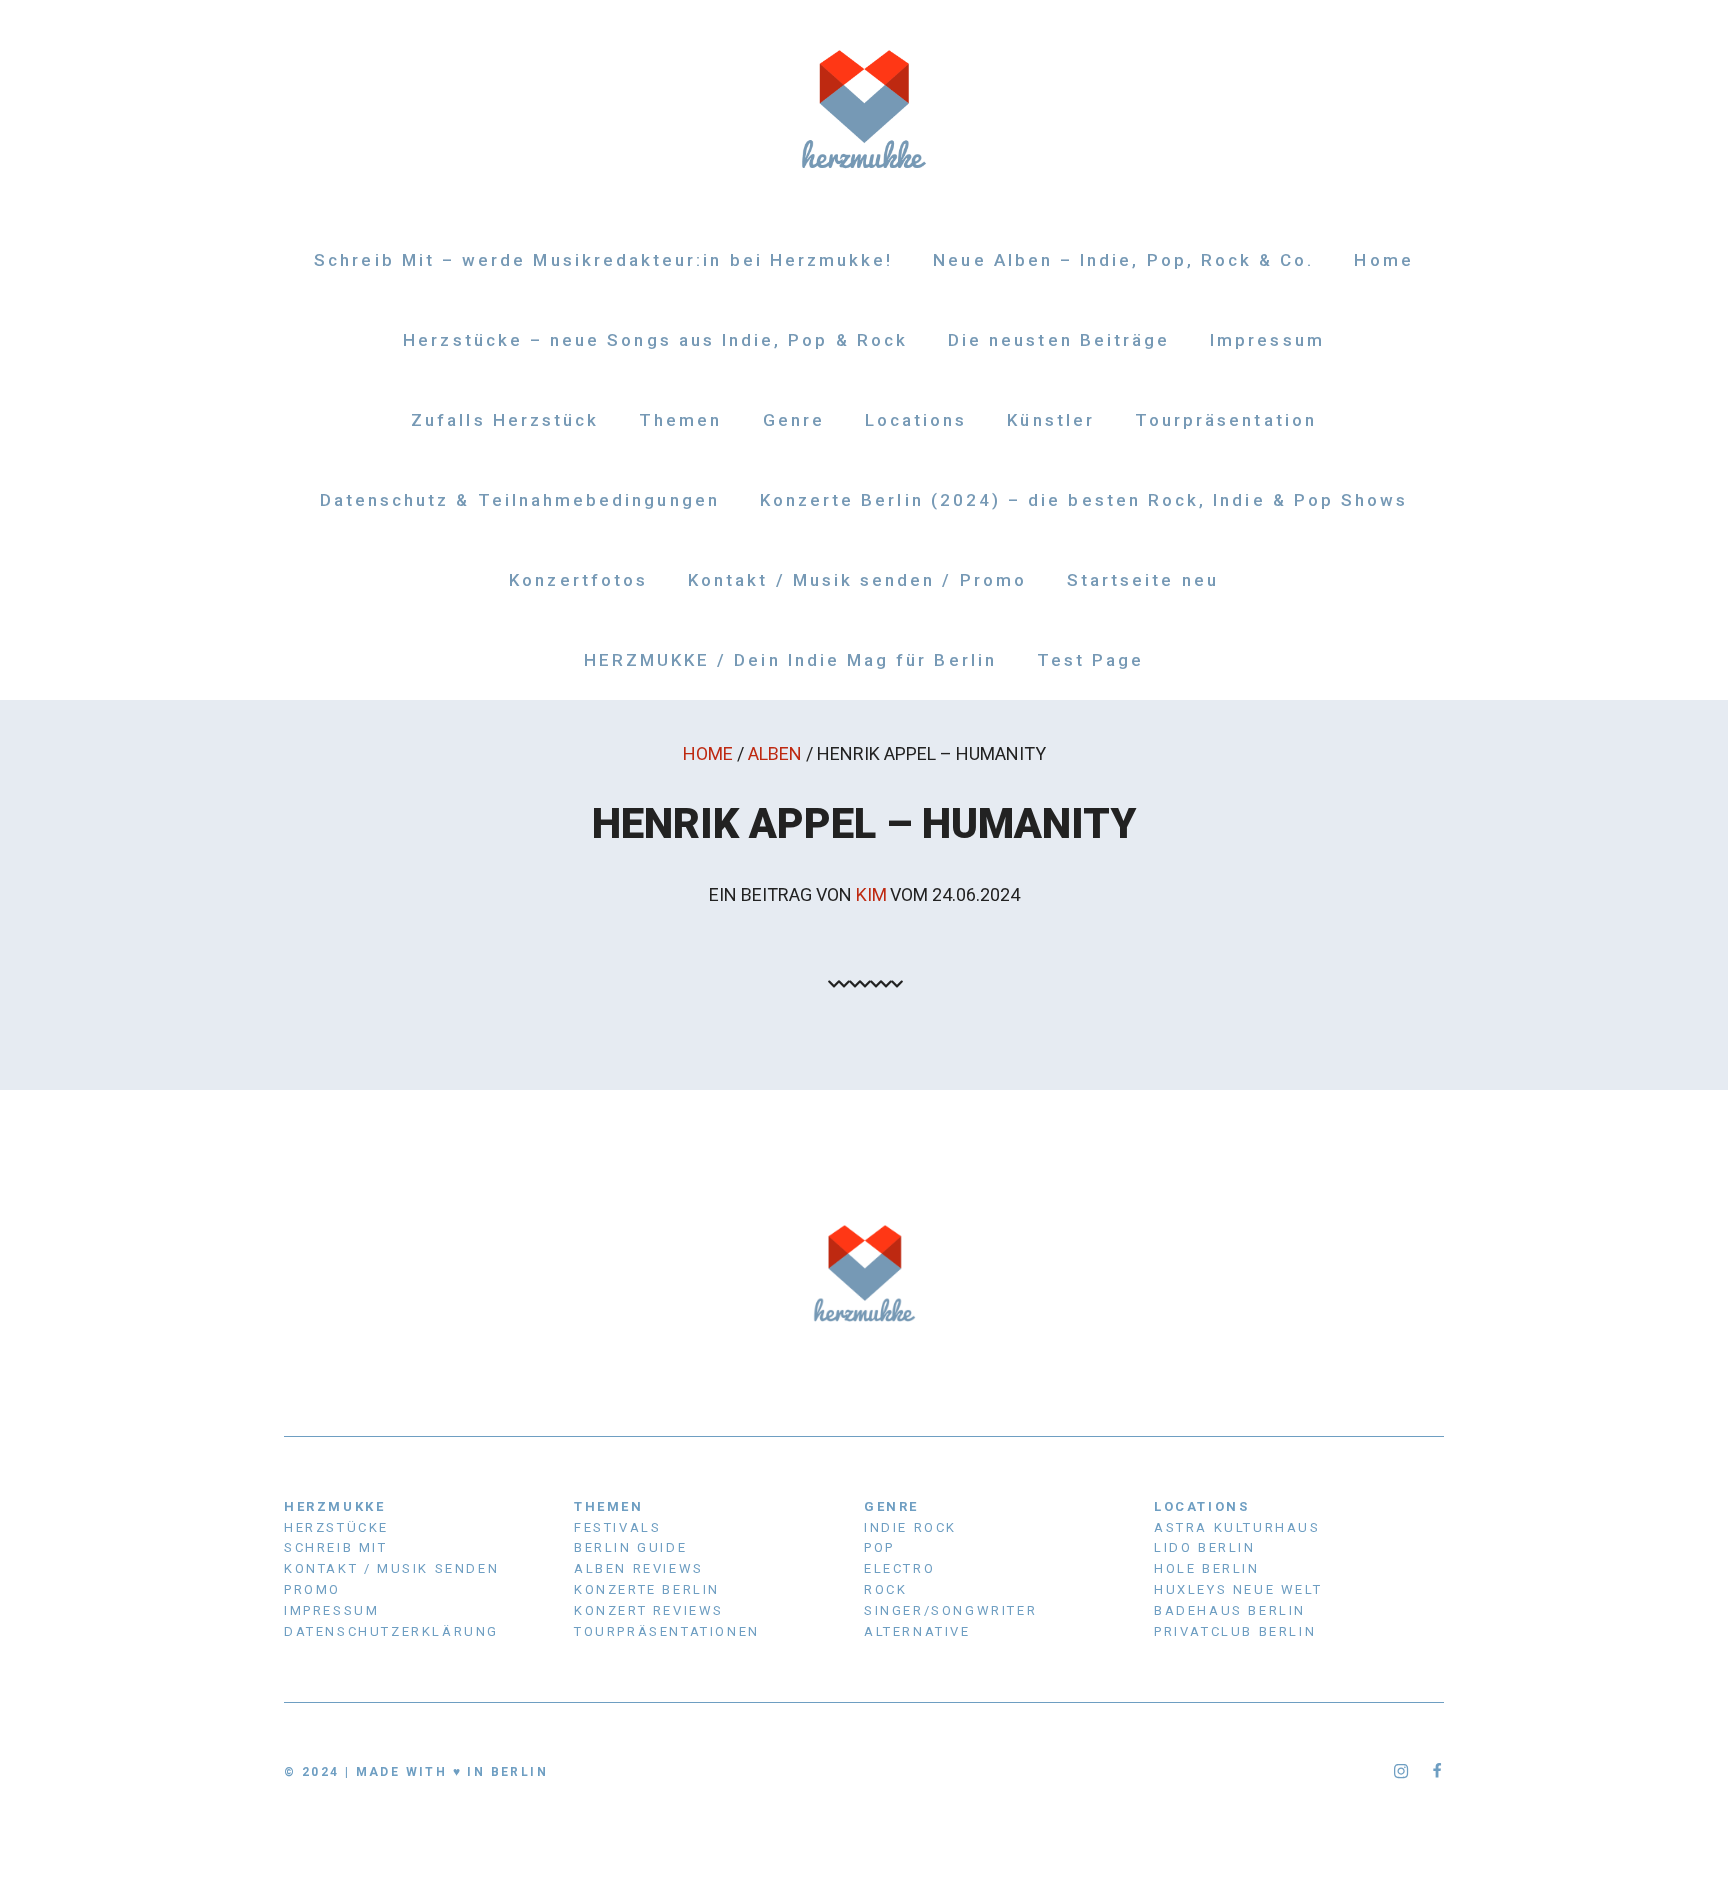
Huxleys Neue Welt (1238, 1589)
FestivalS (617, 1527)
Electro (899, 1568)
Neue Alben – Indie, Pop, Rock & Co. (1123, 260)
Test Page (1091, 660)
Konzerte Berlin (647, 1589)
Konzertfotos (578, 580)
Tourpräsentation (1226, 420)
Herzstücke (336, 1527)
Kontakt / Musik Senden (391, 1568)
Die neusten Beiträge (1059, 340)
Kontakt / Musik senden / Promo (857, 580)
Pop (879, 1547)
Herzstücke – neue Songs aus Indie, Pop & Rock (655, 340)
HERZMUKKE (334, 1506)
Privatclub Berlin (1235, 1631)
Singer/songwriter (950, 1610)
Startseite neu (1143, 580)
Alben (775, 753)
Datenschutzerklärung (391, 1631)
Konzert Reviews (649, 1610)
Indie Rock (910, 1527)
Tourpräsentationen (667, 1631)
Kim (871, 894)
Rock (885, 1589)
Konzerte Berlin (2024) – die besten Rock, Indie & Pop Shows (1084, 500)
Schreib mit (336, 1547)
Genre (794, 420)
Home (1383, 260)
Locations (916, 420)
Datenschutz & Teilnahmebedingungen (520, 500)
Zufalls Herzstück (505, 420)
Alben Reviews (639, 1568)
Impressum (1267, 340)
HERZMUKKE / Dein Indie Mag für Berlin (790, 660)
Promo (312, 1589)
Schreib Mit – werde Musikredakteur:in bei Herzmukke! (603, 260)
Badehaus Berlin (1230, 1610)
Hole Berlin (1207, 1568)
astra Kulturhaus (1237, 1527)
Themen (680, 420)
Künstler (1050, 420)
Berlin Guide (630, 1547)
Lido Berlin (1205, 1547)
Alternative (917, 1631)
